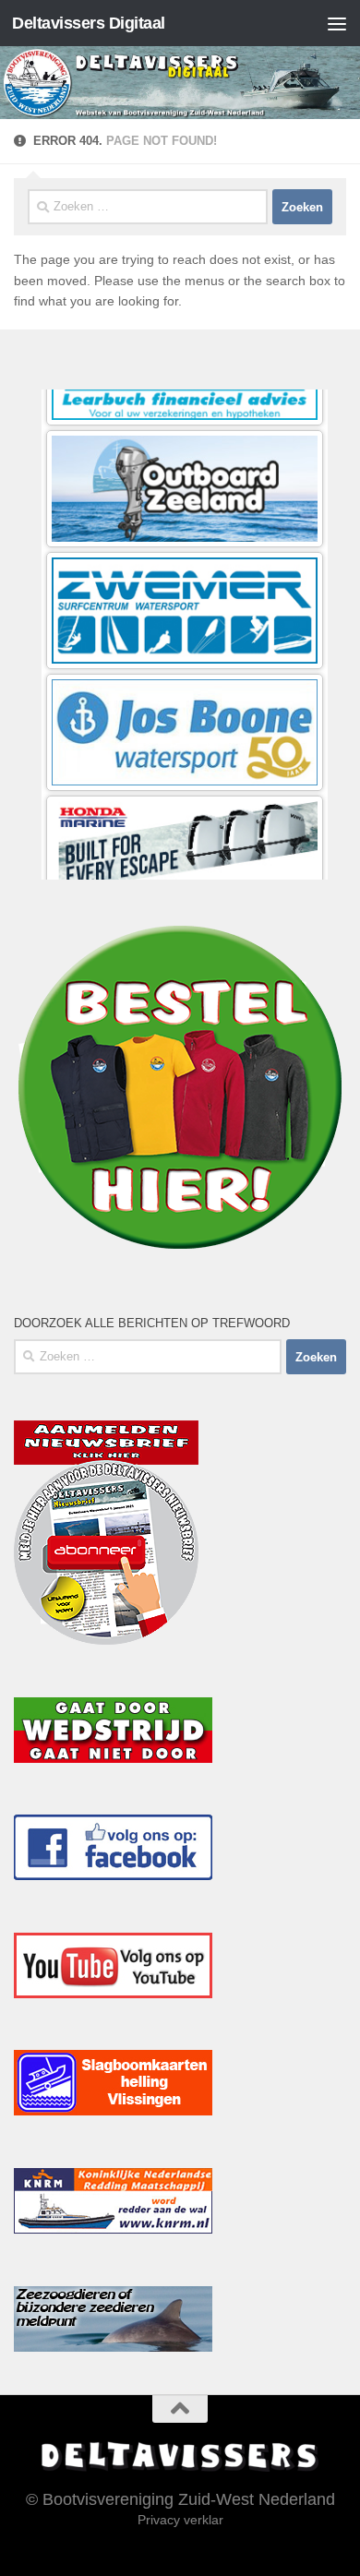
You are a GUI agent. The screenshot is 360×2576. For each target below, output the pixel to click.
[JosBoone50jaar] (185, 669)
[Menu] (337, 23)
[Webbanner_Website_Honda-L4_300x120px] (185, 791)
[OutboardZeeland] (185, 425)
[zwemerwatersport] (185, 547)
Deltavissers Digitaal (89, 23)
